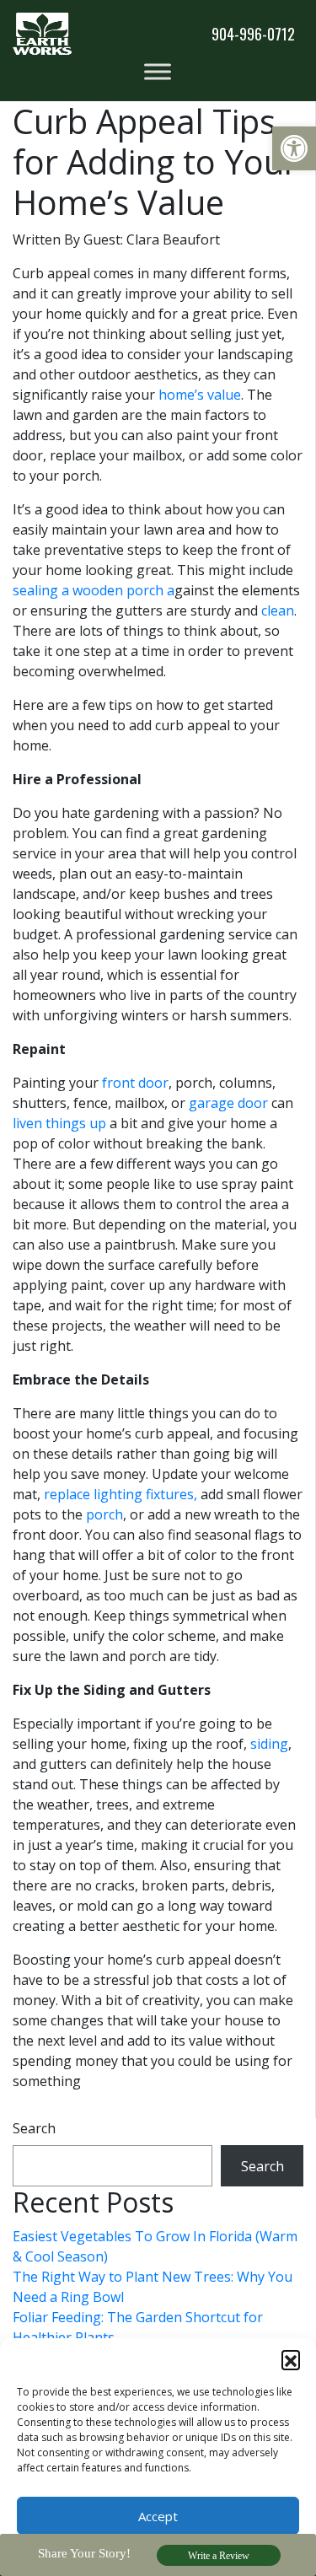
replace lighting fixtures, (121, 1494)
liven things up (59, 1123)
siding (269, 1744)
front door (135, 1083)
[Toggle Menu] (158, 71)
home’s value (200, 395)
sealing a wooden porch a (94, 590)
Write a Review (219, 2556)
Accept (158, 2516)
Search (34, 2128)
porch (104, 1514)
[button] (294, 148)
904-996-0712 (253, 34)
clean (278, 610)
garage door (228, 1103)
